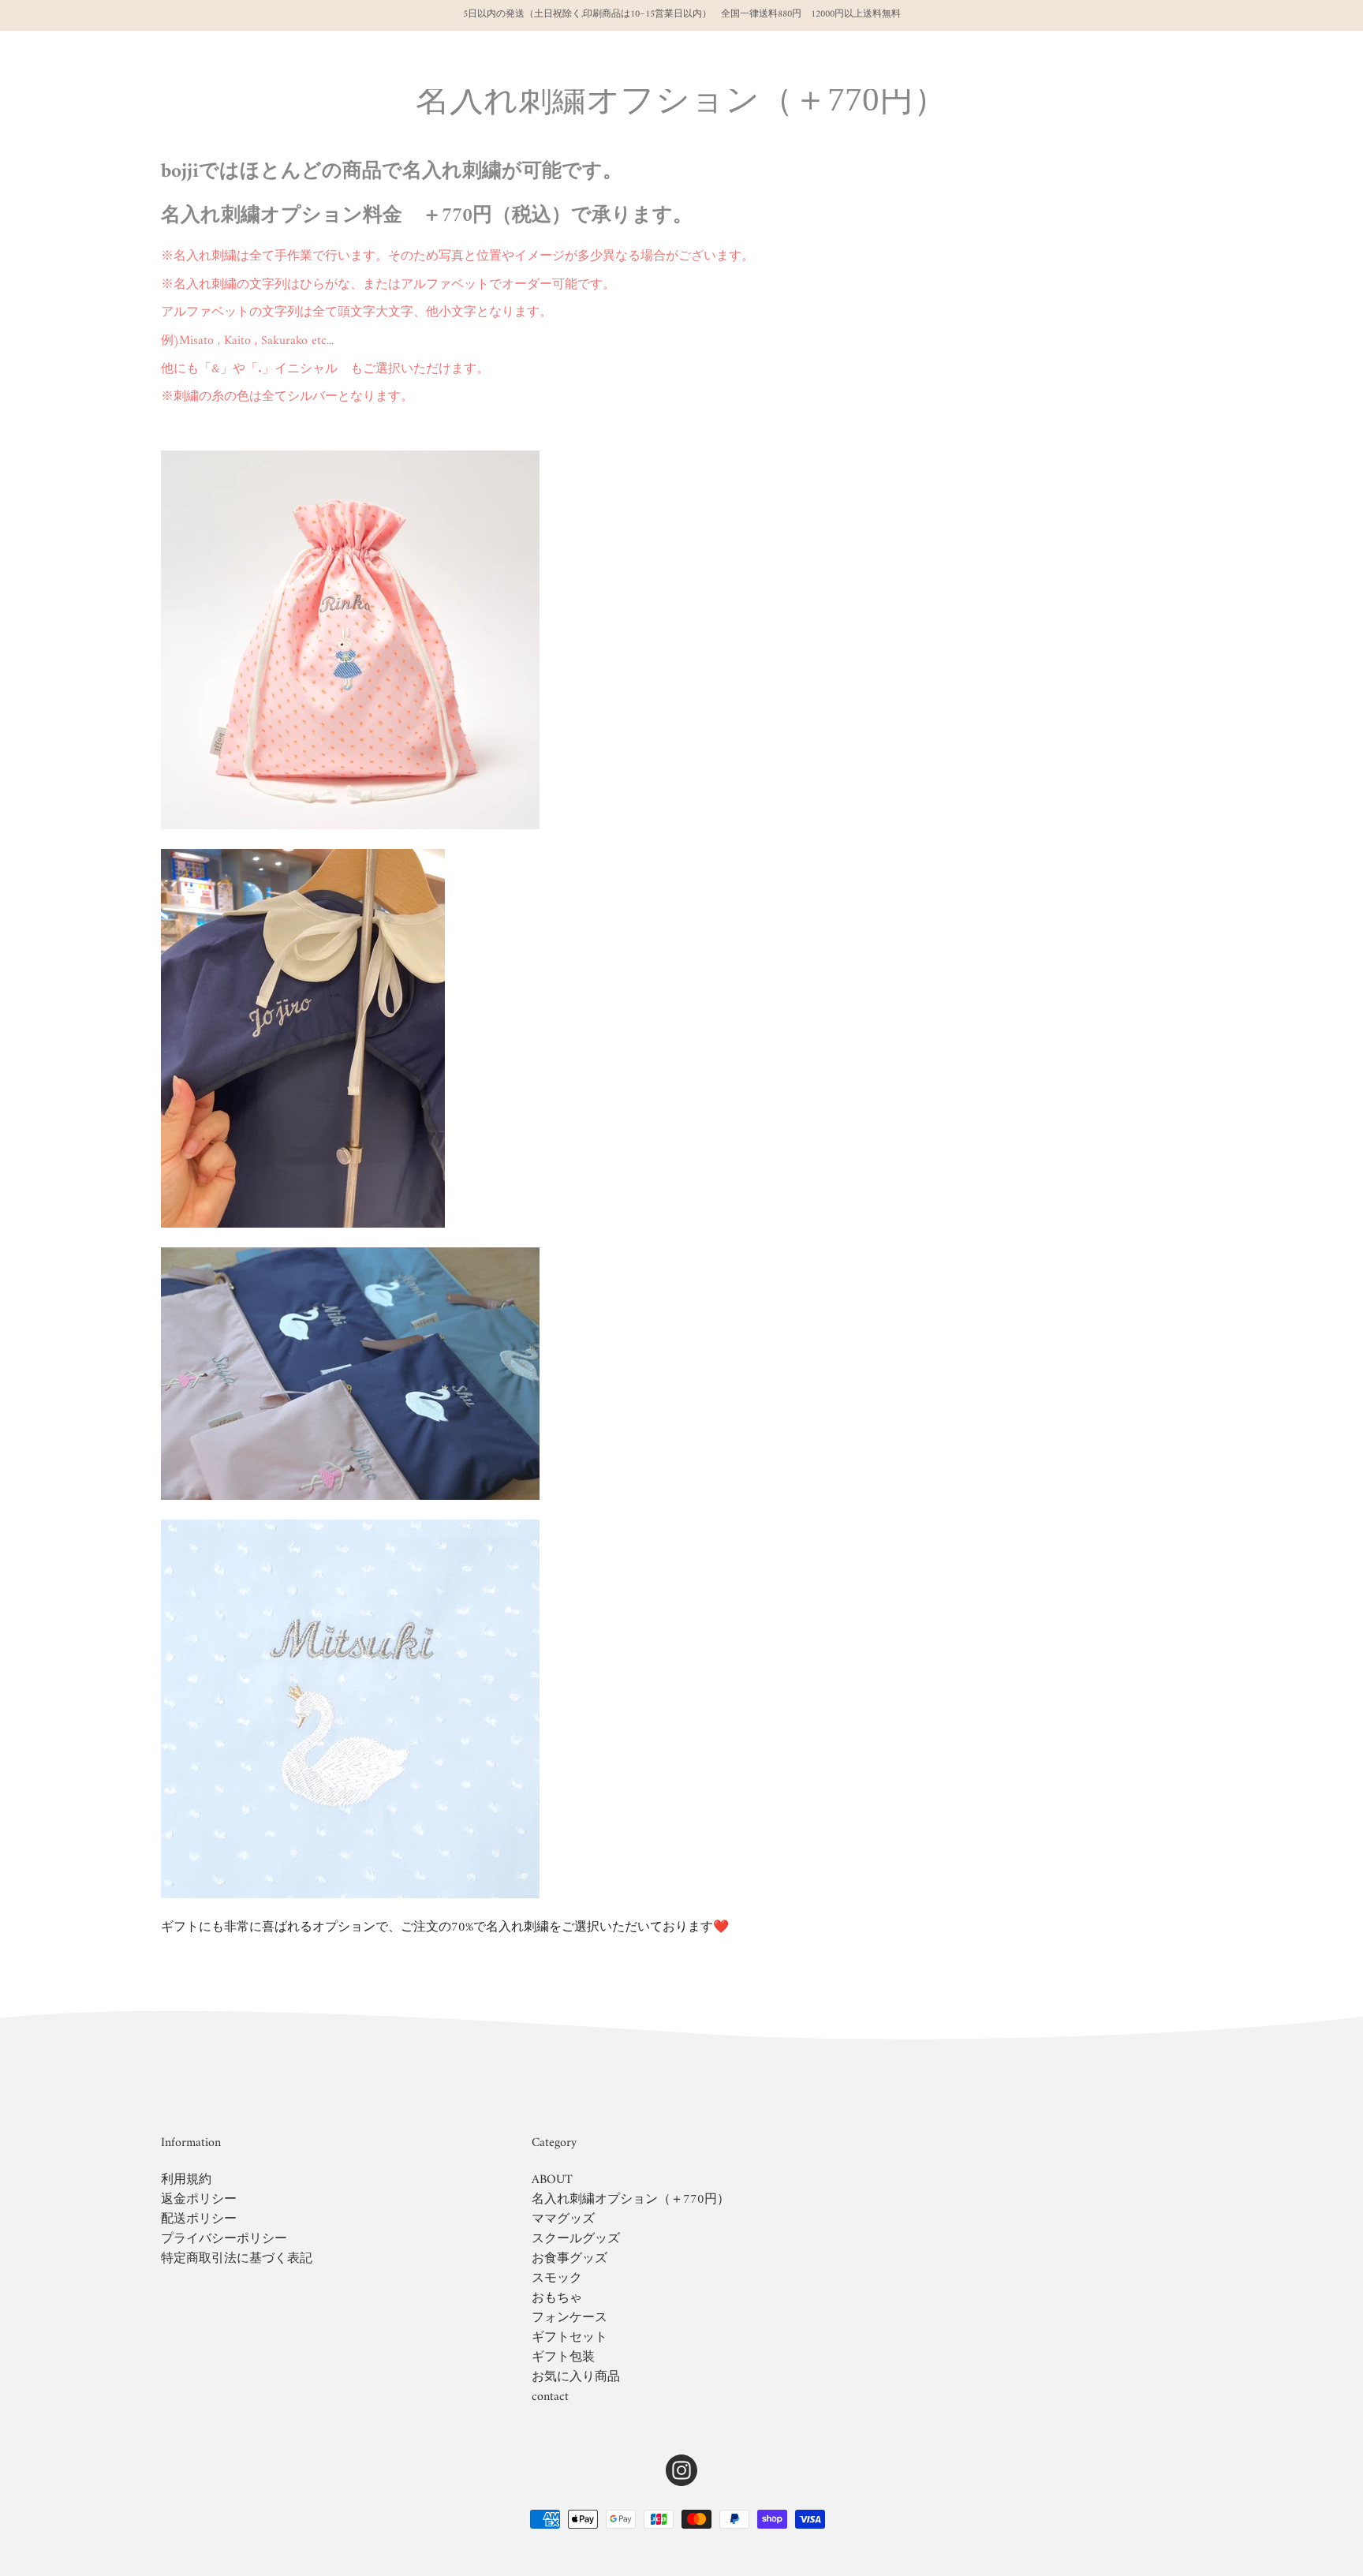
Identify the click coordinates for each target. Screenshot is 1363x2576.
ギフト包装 (563, 2357)
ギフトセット (569, 2338)
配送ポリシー (199, 2219)
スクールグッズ (576, 2239)
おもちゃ (557, 2298)
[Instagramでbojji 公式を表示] (681, 2470)
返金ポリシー (199, 2200)
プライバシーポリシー (224, 2239)
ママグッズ (563, 2219)
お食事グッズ (569, 2259)
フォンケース (569, 2318)
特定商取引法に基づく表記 (237, 2259)
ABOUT (552, 2180)
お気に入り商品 (576, 2377)
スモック (557, 2279)
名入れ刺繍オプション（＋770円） (631, 2200)
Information (191, 2144)
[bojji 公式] (106, 60)
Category (554, 2144)
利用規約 (186, 2180)
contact (550, 2397)
